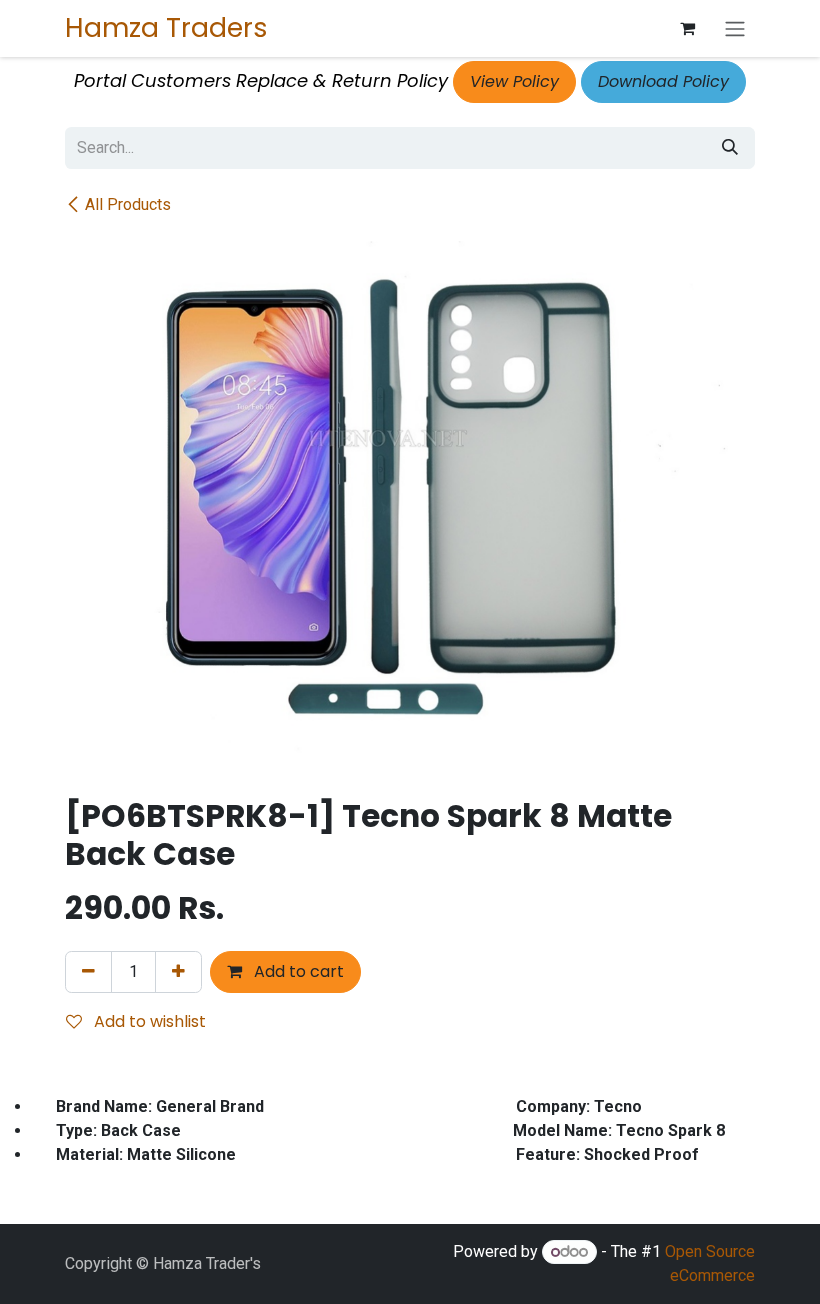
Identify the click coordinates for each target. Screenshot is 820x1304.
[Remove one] (88, 972)
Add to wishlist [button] (148, 1021)
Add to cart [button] (297, 971)
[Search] (730, 148)
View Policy (514, 81)
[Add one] (178, 972)
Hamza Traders (166, 27)
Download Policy (663, 81)
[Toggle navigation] (735, 28)
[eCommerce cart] (687, 28)
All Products (128, 204)
